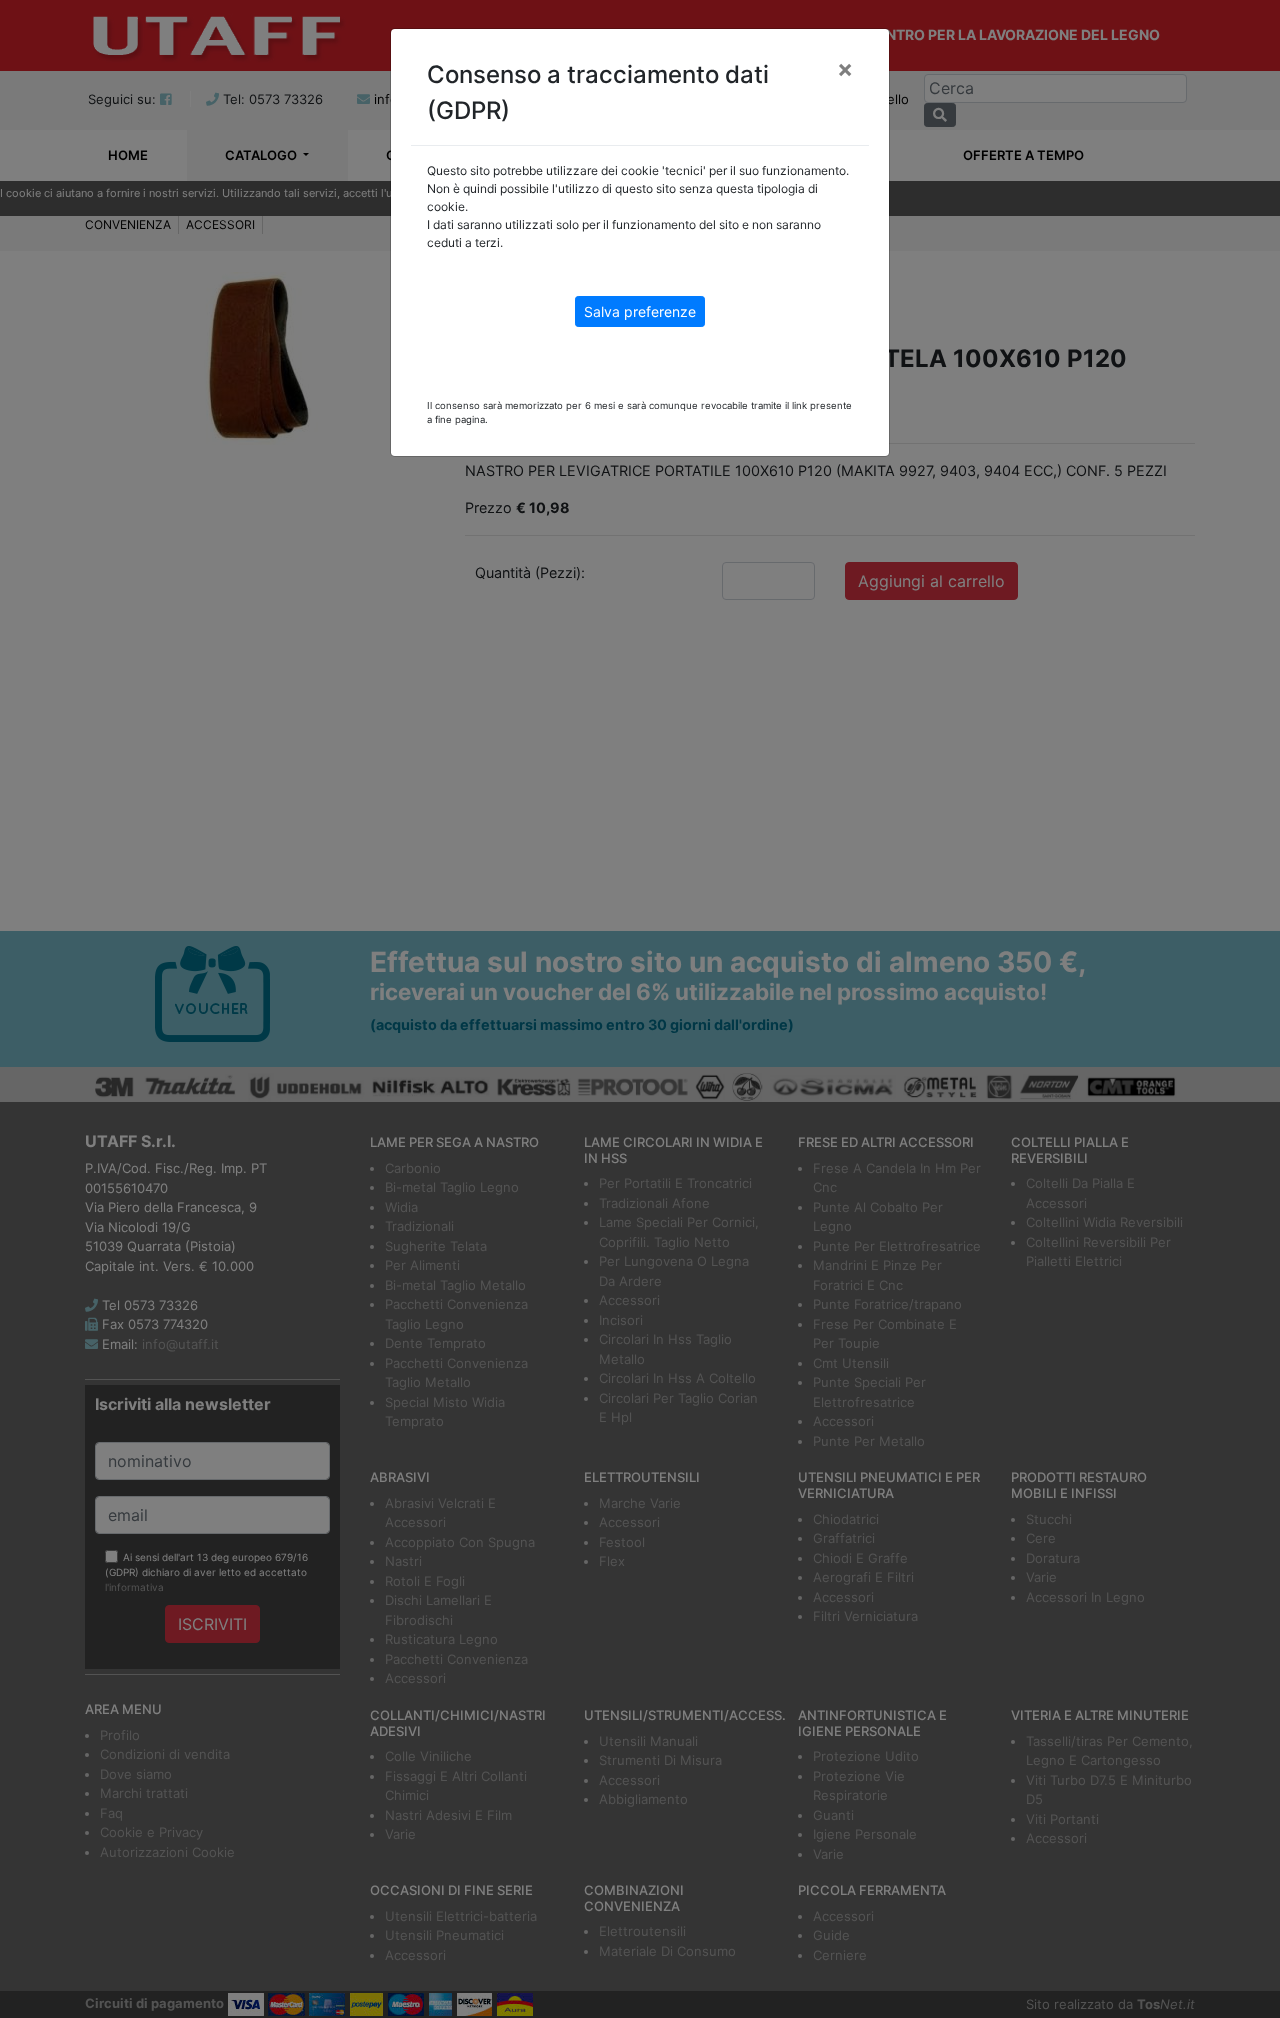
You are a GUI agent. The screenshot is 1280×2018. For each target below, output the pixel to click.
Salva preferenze (640, 311)
